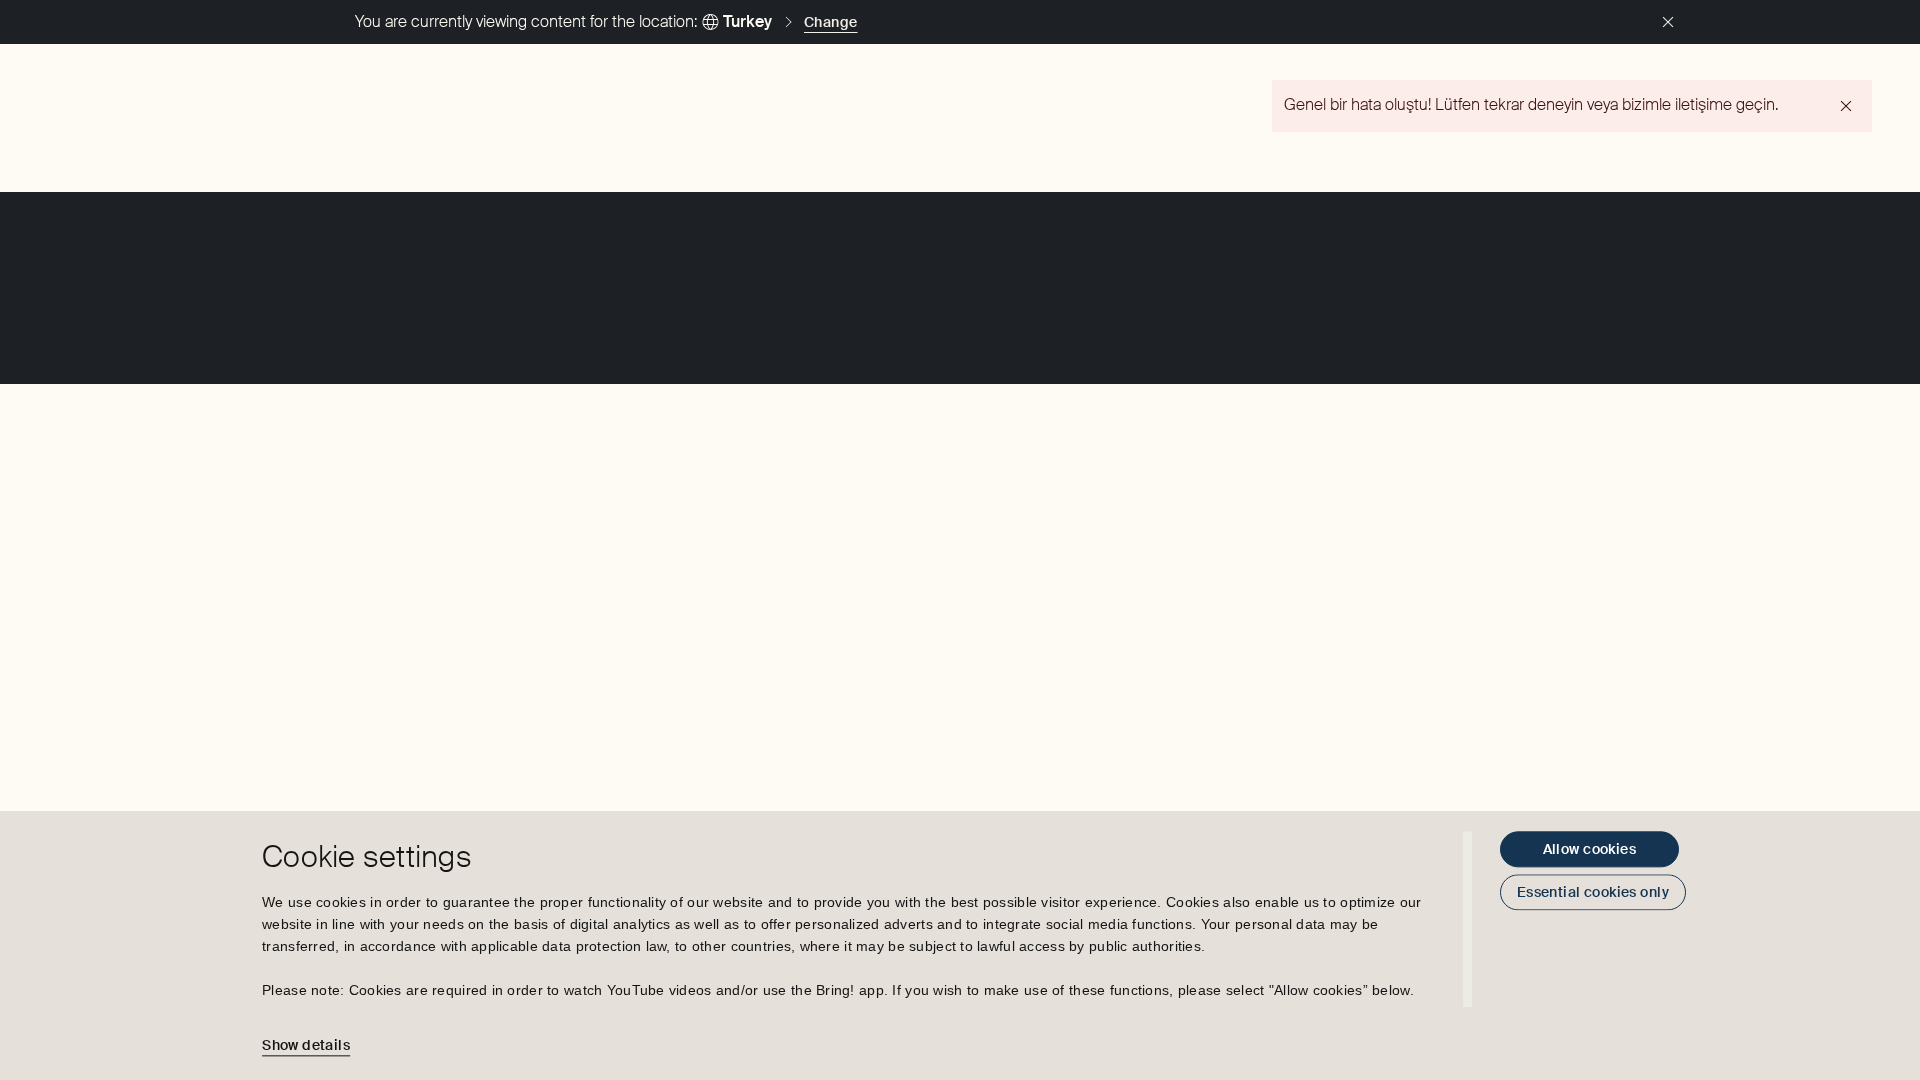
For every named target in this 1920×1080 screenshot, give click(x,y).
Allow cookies (1589, 849)
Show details (306, 1045)
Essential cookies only (1593, 892)
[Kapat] (1668, 22)
